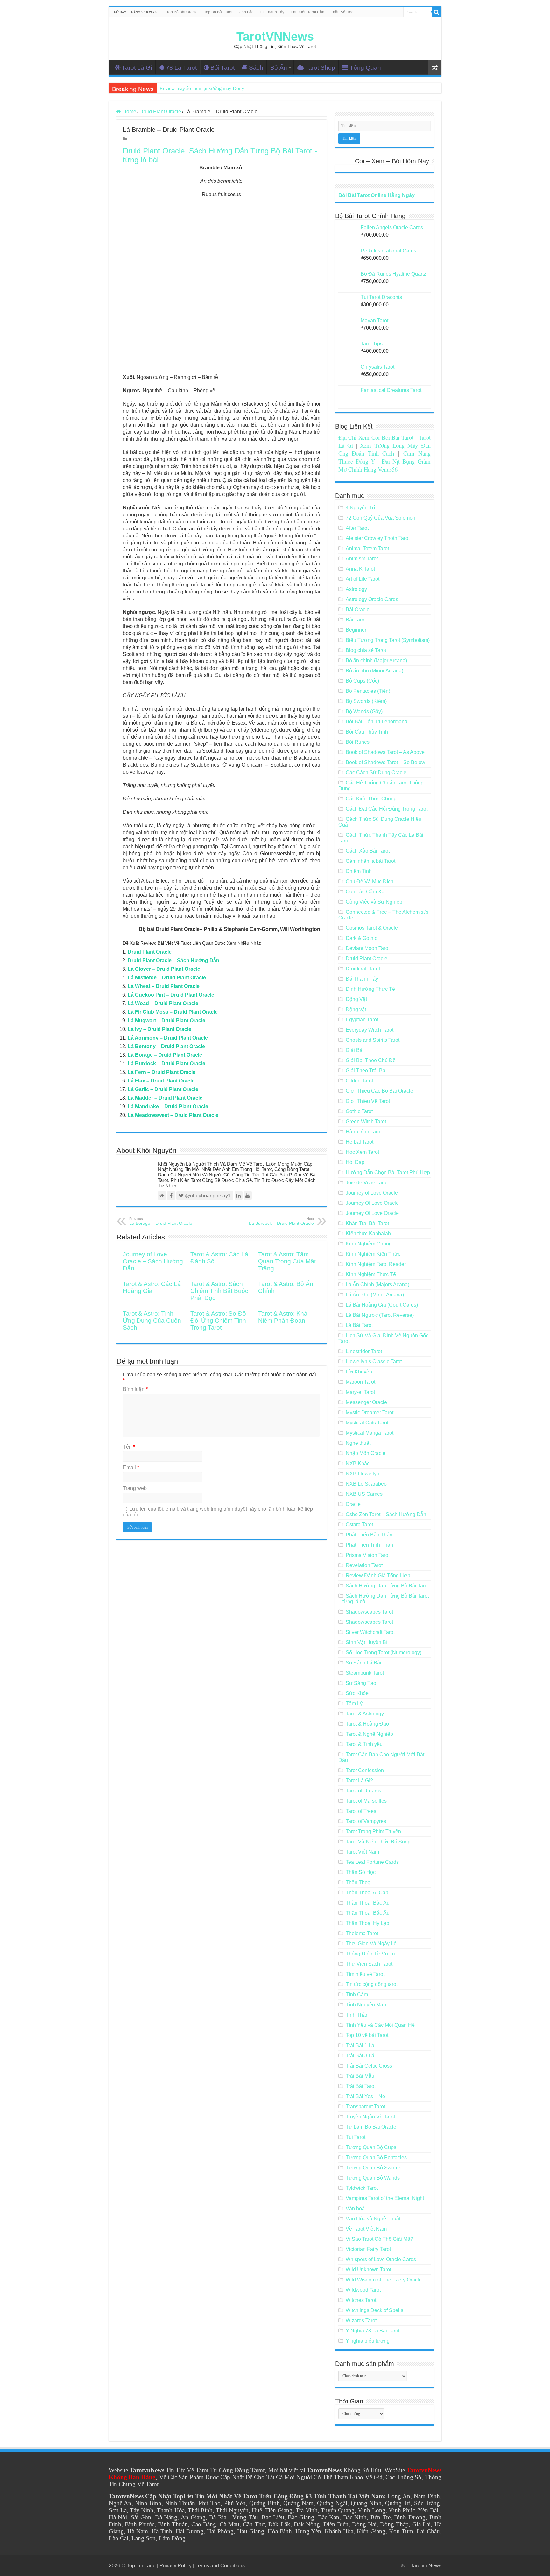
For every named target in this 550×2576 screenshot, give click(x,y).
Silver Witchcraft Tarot (370, 1632)
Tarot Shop (320, 68)
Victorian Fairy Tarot (368, 2249)
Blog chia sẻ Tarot (366, 650)
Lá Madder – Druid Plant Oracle (165, 1098)
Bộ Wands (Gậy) (364, 711)
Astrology (356, 589)
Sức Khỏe (357, 1693)
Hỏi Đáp (355, 1162)
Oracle (353, 1504)
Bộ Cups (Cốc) (362, 681)
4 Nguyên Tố (360, 508)
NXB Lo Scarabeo (366, 1484)
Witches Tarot (361, 2300)
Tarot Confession (365, 1770)
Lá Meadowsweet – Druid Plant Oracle (173, 1115)
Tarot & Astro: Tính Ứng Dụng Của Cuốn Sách (152, 1320)
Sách (256, 68)
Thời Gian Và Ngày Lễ (371, 1944)
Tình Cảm (357, 1994)
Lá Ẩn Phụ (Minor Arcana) (375, 1295)
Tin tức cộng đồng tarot (372, 1984)
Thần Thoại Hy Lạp (367, 1923)
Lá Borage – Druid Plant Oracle (165, 1055)
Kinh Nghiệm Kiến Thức (373, 1254)
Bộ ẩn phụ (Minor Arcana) (374, 671)
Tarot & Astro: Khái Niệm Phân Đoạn (283, 1317)
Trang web (135, 1488)
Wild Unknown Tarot (368, 2270)
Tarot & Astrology (365, 1714)
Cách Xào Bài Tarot (368, 851)
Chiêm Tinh (359, 871)
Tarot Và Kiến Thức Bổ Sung (378, 1842)
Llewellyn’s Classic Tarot (374, 1362)
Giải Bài (355, 1050)
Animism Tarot (362, 559)
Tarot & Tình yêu (364, 1744)
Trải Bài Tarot (361, 2086)
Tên (129, 1447)
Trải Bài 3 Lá (360, 2056)
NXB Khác (358, 1463)
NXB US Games (364, 1494)
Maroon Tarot (360, 1382)
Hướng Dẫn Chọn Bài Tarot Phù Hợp (388, 1172)
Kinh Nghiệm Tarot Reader (376, 1264)
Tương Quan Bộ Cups (371, 2147)
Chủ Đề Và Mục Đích (370, 881)
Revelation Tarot (364, 1565)
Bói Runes (358, 742)
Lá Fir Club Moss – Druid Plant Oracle (173, 1012)
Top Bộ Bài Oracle (182, 12)
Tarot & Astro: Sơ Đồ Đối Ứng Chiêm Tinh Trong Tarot (218, 1320)
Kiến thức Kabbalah (368, 1234)
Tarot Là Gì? (359, 1781)
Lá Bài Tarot (359, 1325)
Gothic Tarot (359, 1111)
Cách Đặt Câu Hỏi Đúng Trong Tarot (387, 809)
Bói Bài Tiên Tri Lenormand (377, 722)
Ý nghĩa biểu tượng (368, 2341)
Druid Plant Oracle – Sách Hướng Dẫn (173, 960)
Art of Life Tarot (363, 579)
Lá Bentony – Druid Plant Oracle (166, 1046)
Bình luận (135, 1389)
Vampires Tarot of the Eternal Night (385, 2198)
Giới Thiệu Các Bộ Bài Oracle (379, 1091)
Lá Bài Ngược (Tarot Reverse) (380, 1315)
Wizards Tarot (361, 2321)
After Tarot (357, 528)
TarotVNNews (275, 37)
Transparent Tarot (365, 2107)
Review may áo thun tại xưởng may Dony (202, 88)
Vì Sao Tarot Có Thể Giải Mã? (379, 2239)
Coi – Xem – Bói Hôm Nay (392, 161)
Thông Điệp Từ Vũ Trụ (371, 1954)
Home (129, 112)
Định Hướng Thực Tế (370, 989)
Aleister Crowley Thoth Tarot (378, 538)
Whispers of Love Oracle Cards (381, 2259)
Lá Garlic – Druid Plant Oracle (163, 1089)
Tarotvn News (426, 2566)
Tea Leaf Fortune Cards (372, 1862)
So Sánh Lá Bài (363, 1663)
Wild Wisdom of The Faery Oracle (384, 2280)
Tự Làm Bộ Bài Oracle (371, 2127)
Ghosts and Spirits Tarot (373, 1040)
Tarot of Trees (361, 1811)
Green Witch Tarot (366, 1121)
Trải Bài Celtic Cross (369, 2066)
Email (131, 1468)
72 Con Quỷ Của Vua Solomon (381, 518)
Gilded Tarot (359, 1081)
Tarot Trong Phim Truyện (373, 1831)
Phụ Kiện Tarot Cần (307, 12)
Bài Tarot (356, 620)
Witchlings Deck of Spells (374, 2310)
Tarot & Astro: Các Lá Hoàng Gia (152, 1287)
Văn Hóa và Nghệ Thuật (373, 2219)
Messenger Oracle (366, 1402)
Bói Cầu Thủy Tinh (367, 732)
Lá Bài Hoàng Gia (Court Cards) (382, 1305)
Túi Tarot (356, 2137)
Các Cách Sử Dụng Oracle (376, 773)
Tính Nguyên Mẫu (366, 2005)
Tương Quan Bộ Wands (373, 2178)
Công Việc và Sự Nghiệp (374, 902)
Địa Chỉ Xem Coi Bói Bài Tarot (376, 437)
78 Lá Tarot (181, 68)
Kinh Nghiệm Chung (369, 1244)
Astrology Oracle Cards (372, 599)
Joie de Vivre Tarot (367, 1183)
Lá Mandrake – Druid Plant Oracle (168, 1107)
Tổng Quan (365, 68)
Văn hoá (355, 2208)
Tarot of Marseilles (366, 1801)
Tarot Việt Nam (362, 1852)
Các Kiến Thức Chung (371, 799)
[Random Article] (435, 68)
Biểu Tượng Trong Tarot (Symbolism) (388, 640)
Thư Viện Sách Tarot (369, 1964)
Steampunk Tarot (365, 1673)
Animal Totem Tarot (367, 548)
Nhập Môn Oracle (366, 1453)
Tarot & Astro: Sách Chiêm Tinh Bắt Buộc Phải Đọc (219, 1291)
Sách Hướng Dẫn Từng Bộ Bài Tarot (387, 1586)
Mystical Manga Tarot (370, 1433)
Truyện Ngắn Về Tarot (370, 2117)
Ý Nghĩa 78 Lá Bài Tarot (373, 2331)
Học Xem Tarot (362, 1152)
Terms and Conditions (220, 2566)
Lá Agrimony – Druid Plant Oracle (168, 1038)
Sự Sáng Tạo (361, 1683)
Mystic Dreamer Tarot (370, 1412)
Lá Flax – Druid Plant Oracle (161, 1081)
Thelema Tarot (362, 1933)
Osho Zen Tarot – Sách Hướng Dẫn (386, 1514)
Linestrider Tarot (364, 1351)
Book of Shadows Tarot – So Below (385, 762)
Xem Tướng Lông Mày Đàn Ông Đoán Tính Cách (384, 449)
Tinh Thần (357, 2015)
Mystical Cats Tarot (367, 1423)
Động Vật (356, 999)
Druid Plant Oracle (160, 112)
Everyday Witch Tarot (370, 1030)
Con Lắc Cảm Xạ (365, 892)
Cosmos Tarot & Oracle (372, 928)
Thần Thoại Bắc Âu (368, 1903)
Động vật (356, 1009)
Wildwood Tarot (363, 2290)
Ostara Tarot (359, 1525)
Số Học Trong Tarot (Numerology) (384, 1653)
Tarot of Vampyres (366, 1821)
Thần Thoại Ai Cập (367, 1893)
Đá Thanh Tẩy (272, 12)
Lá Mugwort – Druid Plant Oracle (166, 1021)
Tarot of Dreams (363, 1791)
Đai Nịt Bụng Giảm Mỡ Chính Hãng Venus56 (384, 465)
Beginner (356, 630)
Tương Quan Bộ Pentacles (376, 2157)
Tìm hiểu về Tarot (365, 1974)
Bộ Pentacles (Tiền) (368, 691)
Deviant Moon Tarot (368, 948)
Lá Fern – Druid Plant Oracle (162, 1072)
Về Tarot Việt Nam (366, 2229)
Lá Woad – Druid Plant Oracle (163, 1003)
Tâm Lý (354, 1703)
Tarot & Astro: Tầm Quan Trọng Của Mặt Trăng (287, 1261)
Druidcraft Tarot (363, 969)
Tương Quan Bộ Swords (374, 2168)
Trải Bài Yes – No (365, 2096)
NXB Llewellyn (363, 1474)
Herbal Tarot (360, 1142)
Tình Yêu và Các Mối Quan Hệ (380, 2025)
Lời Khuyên (359, 1372)
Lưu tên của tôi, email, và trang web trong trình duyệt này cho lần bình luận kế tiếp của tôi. (218, 1512)
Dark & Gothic (361, 938)
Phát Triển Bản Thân (369, 1535)
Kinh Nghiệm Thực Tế (371, 1274)
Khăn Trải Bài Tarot (367, 1223)
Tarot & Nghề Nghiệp (369, 1734)
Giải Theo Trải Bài (366, 1071)
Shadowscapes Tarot (369, 1612)
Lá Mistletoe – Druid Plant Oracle (167, 978)
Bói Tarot (222, 68)
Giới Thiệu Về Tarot (368, 1101)
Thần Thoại (359, 1882)
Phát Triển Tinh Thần (369, 1545)
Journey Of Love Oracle (372, 1203)
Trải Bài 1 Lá (360, 2045)
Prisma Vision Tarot (368, 1555)
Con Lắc (246, 12)
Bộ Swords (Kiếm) (366, 701)
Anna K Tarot (360, 569)
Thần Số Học (342, 12)
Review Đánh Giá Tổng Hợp (378, 1575)
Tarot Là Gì (137, 68)
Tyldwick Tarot (362, 2188)
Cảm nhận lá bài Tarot (370, 861)
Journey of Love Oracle (372, 1193)
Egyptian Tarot (362, 1020)
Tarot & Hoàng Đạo (367, 1724)
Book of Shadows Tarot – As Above (385, 752)
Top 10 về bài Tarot (367, 2035)
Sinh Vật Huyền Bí (367, 1642)
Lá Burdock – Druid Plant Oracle (166, 1064)
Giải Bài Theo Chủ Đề (371, 1060)
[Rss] (403, 2565)
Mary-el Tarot (360, 1392)
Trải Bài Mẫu (360, 2076)
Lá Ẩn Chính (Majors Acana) (377, 1284)
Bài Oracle (358, 610)
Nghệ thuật (358, 1443)
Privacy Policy (176, 2566)
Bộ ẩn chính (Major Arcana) (376, 660)
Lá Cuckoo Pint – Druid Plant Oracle (171, 995)
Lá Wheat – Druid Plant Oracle (164, 986)
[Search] (437, 12)
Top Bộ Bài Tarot (218, 12)
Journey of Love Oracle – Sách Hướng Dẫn (153, 1261)
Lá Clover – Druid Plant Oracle (164, 969)
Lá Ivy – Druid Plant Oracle (159, 1029)
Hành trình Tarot (364, 1132)
